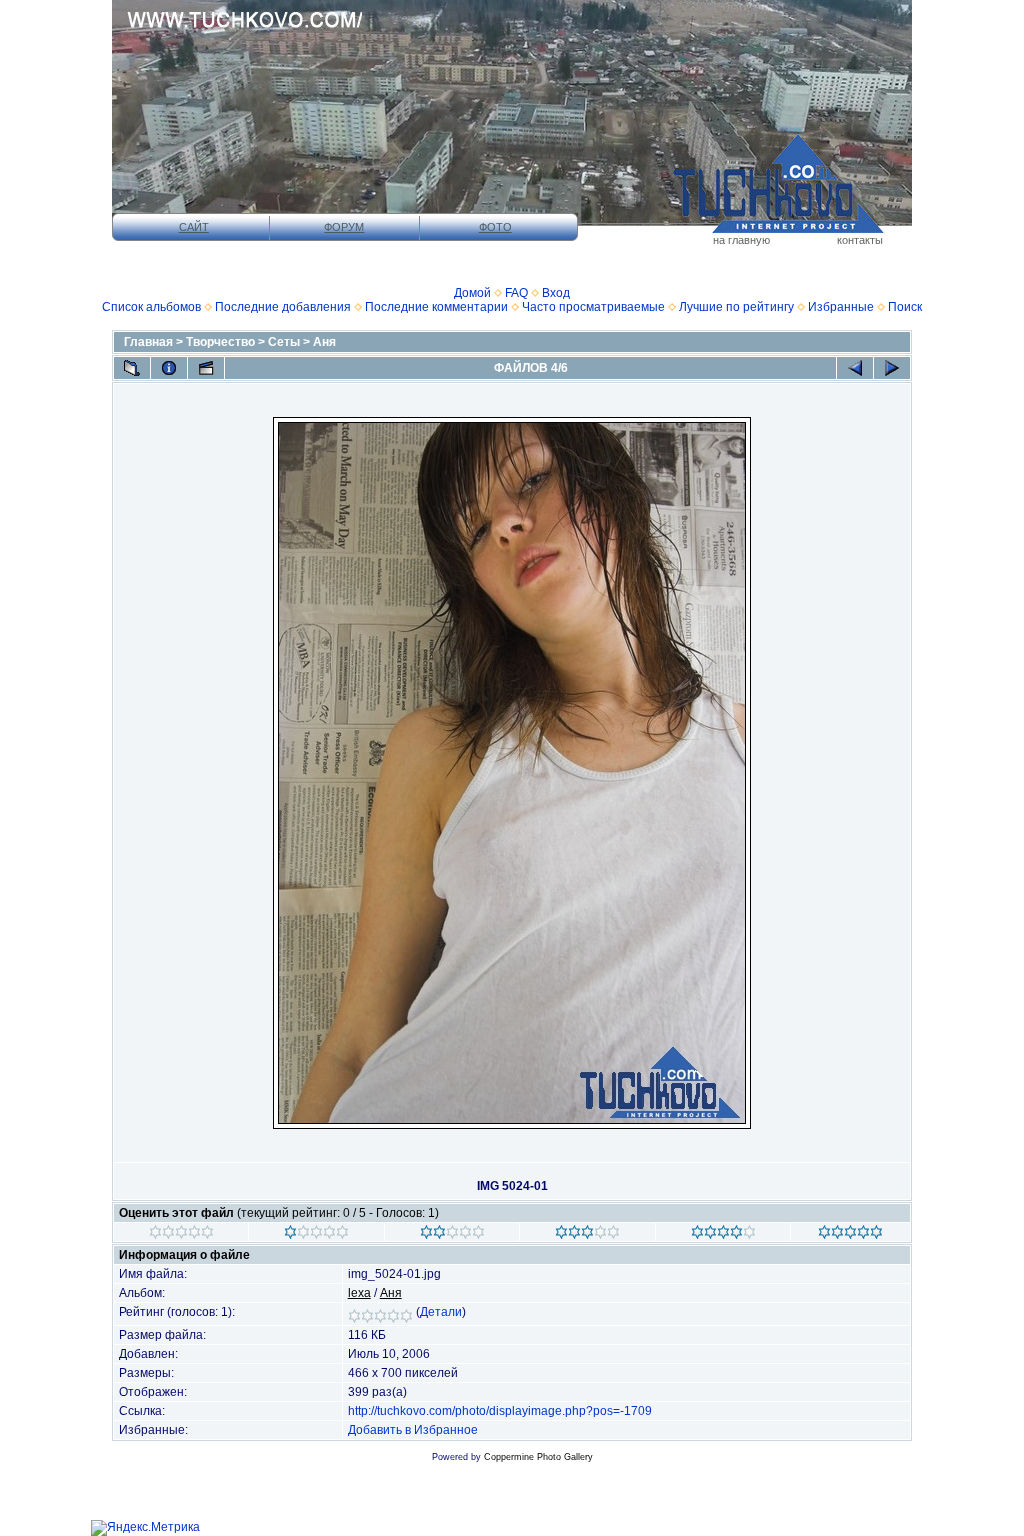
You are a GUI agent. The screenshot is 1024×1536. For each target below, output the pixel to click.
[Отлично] (723, 1235)
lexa (359, 1293)
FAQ (516, 293)
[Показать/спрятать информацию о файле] (169, 368)
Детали (441, 1312)
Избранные (841, 307)
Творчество (220, 342)
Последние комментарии (436, 307)
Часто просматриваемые (593, 307)
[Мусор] (181, 1235)
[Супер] (850, 1235)
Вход (556, 293)
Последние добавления (283, 307)
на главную (741, 240)
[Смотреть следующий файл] (892, 368)
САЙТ (194, 227)
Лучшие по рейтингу (736, 307)
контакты (860, 240)
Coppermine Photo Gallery (538, 1457)
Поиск (905, 307)
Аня (324, 342)
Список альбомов (151, 307)
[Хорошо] (587, 1235)
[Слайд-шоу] (206, 368)
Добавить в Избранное (413, 1430)
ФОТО (495, 227)
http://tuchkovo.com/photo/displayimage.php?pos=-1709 (500, 1411)
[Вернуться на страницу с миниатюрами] (132, 368)
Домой (472, 293)
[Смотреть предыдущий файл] (855, 368)
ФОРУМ (344, 227)
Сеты (284, 342)
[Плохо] (316, 1235)
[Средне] (452, 1235)
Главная (148, 342)
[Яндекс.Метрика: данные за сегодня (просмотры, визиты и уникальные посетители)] (145, 1528)
